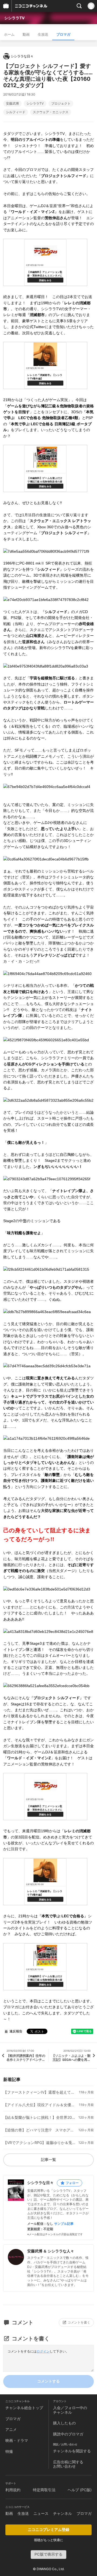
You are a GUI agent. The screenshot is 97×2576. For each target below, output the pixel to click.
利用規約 (13, 2490)
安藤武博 (12, 104)
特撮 (9, 2451)
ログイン (43, 2351)
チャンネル (63, 2513)
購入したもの (64, 2423)
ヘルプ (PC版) (80, 2490)
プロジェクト (61, 104)
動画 (26, 34)
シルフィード (16, 112)
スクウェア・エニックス (51, 112)
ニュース (41, 2513)
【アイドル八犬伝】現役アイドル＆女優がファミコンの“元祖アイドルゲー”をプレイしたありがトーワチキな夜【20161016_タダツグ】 (40, 2105)
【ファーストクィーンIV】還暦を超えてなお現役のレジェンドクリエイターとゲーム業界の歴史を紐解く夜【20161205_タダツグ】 (40, 2092)
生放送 (43, 34)
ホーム (9, 34)
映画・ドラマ (17, 2440)
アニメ (11, 2429)
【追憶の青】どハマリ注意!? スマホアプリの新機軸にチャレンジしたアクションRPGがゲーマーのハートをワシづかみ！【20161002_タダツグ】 (40, 2130)
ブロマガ (63, 34)
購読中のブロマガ (68, 2434)
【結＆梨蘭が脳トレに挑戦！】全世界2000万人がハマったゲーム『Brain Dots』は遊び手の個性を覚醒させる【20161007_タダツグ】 (40, 2117)
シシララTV (14, 18)
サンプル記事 (64, 2224)
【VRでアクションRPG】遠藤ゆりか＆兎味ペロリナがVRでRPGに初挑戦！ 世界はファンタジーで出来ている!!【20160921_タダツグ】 (40, 2143)
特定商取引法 (44, 2490)
